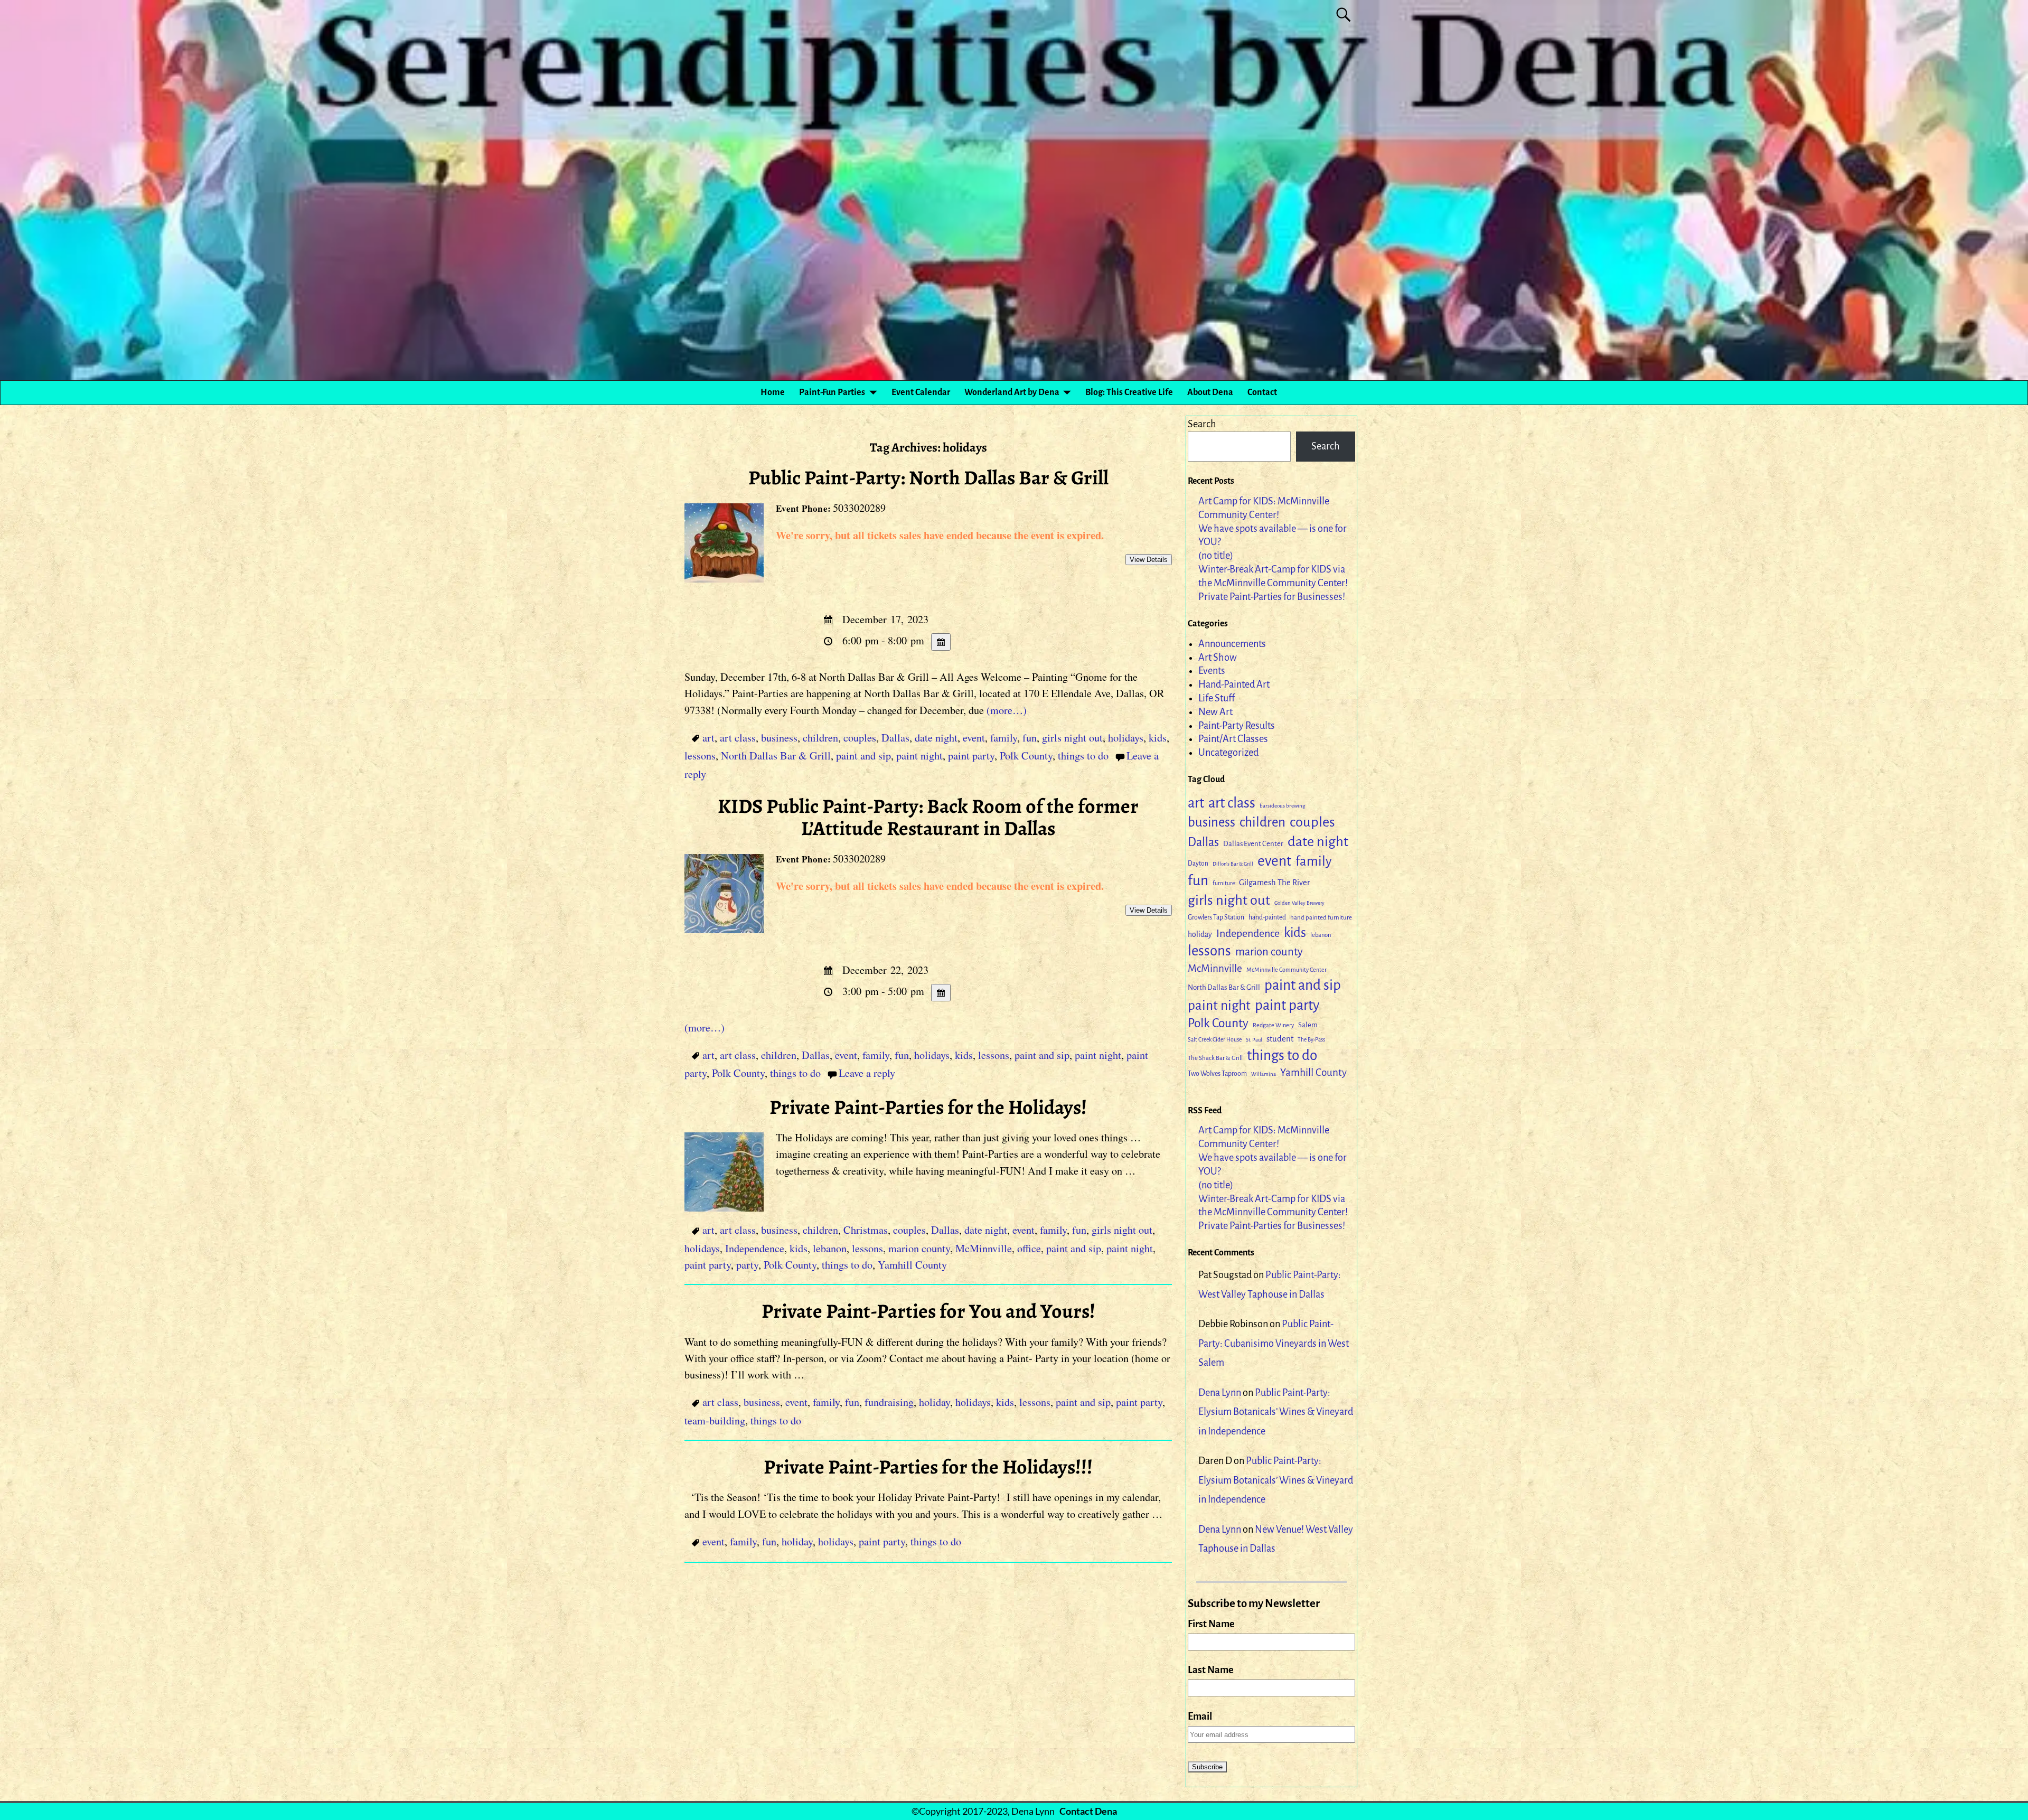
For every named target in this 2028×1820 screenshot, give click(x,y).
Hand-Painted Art (1234, 684)
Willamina (1264, 1074)
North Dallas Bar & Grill (776, 756)
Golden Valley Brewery (1299, 903)
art (708, 738)
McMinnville (984, 1248)
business (779, 738)
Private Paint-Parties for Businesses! (1272, 597)
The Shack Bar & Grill (1215, 1058)
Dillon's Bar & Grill (1233, 864)
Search (1202, 424)
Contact (1262, 392)
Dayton (1198, 864)
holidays (1126, 738)
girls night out (1072, 738)
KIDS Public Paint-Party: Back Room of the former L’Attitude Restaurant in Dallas (928, 817)
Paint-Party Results (1237, 726)
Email (1200, 1716)
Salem (1308, 1025)
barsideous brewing (1282, 806)
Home (773, 392)
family (1004, 738)
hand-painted (1267, 917)
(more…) (1007, 710)
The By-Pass (1311, 1040)
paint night (919, 756)
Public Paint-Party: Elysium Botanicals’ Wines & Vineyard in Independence (1276, 1412)
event (974, 738)
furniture (1224, 883)
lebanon (830, 1248)
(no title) (1216, 556)
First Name (1211, 1624)
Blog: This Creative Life (1129, 392)
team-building (715, 1420)
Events (1212, 671)
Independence (755, 1248)
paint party (971, 756)
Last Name (1211, 1670)
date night (936, 738)
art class (738, 738)
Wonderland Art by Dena (1012, 392)
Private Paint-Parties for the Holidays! (928, 1107)
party (747, 1265)
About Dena (1210, 392)
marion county (919, 1248)
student (1280, 1039)
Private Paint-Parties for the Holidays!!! (928, 1467)
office (1029, 1248)
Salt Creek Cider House (1215, 1040)
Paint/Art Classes (1233, 739)
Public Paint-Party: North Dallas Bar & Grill (928, 477)
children (820, 738)
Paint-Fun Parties (832, 392)
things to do (1083, 756)
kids (1158, 738)
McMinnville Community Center (1287, 970)
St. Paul (1254, 1040)
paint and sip (863, 756)
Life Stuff (1217, 698)
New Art (1215, 712)
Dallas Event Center (1253, 844)
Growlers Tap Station (1216, 917)
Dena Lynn (1220, 1393)
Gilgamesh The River (1274, 883)
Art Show (1218, 658)
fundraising (889, 1402)
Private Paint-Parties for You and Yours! (928, 1311)
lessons (700, 756)
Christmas (866, 1230)
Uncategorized (1228, 753)
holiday (935, 1402)
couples (860, 738)
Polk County (1026, 756)
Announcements (1232, 644)
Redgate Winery (1273, 1025)
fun (1030, 738)
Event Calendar (921, 392)
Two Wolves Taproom (1217, 1074)
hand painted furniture (1321, 918)
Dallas (895, 738)
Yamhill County (912, 1265)
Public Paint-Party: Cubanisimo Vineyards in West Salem (1274, 1343)
